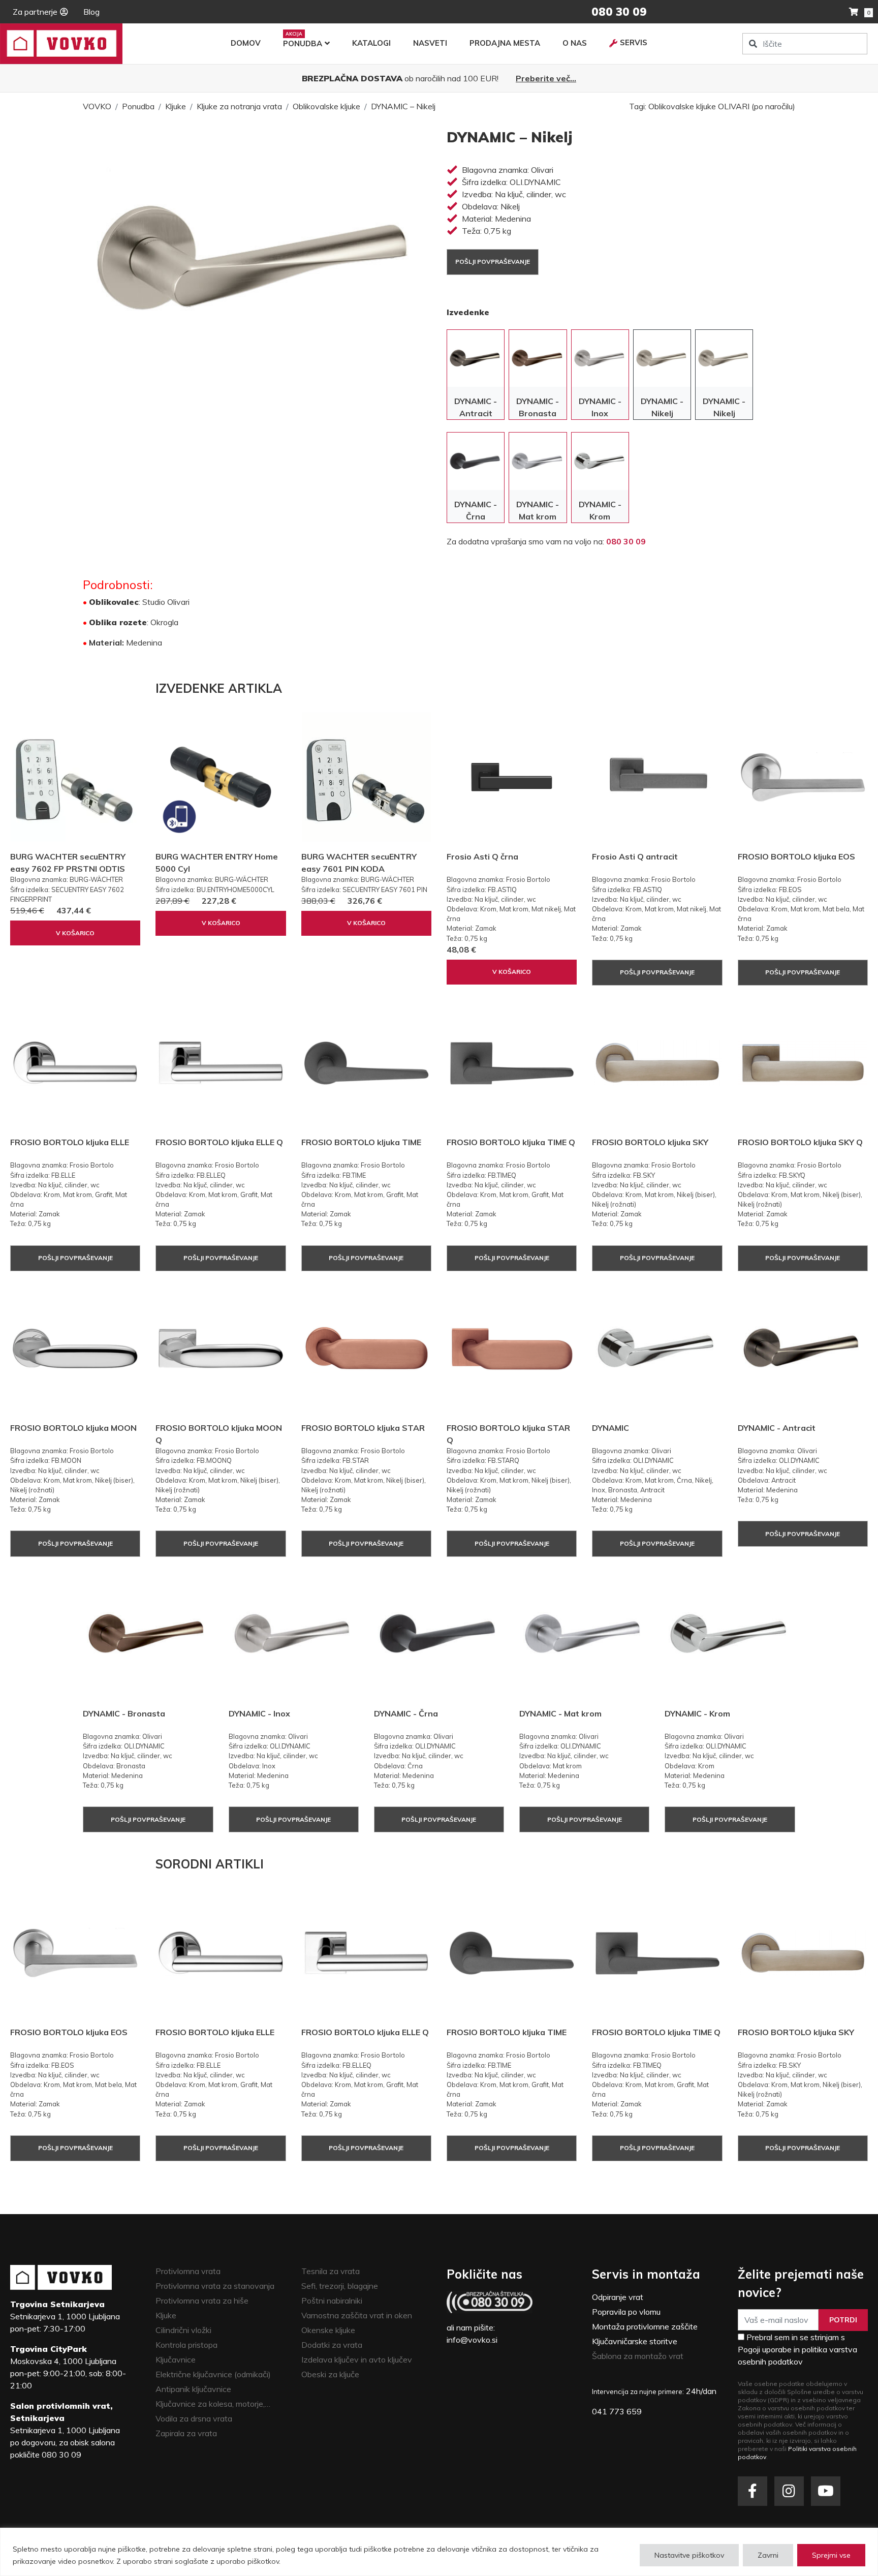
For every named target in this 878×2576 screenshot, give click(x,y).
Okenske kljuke (328, 2330)
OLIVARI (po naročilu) (757, 106)
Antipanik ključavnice (193, 2389)
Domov (246, 43)
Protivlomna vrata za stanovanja (215, 2286)
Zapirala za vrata (186, 2433)
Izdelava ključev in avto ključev (357, 2359)
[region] (439, 2552)
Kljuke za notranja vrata (239, 106)
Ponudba (303, 43)
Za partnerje (35, 12)
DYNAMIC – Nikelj (403, 106)
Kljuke (176, 106)
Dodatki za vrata (332, 2345)
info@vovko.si (472, 2340)
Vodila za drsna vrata (194, 2418)
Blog (91, 12)
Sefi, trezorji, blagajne (340, 2286)
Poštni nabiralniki (332, 2301)
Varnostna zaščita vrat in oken (357, 2315)
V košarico (75, 933)
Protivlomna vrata (188, 2271)
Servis (634, 42)
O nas (575, 43)
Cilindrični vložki (183, 2330)
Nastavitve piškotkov (689, 2555)
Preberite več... (546, 78)
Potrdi (843, 2320)
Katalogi (371, 43)
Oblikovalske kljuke (326, 106)
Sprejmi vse (831, 2555)
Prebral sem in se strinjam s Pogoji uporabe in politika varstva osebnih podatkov (797, 2349)
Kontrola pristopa (186, 2345)
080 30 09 (626, 541)
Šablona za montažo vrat (638, 2356)
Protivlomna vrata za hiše (202, 2301)
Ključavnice (176, 2359)
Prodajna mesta (505, 43)
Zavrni (768, 2555)
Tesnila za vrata (331, 2271)
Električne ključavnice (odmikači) (213, 2374)
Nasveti (430, 43)
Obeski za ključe (330, 2374)
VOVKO (97, 106)
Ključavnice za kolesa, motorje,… (213, 2404)
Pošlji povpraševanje (493, 262)
